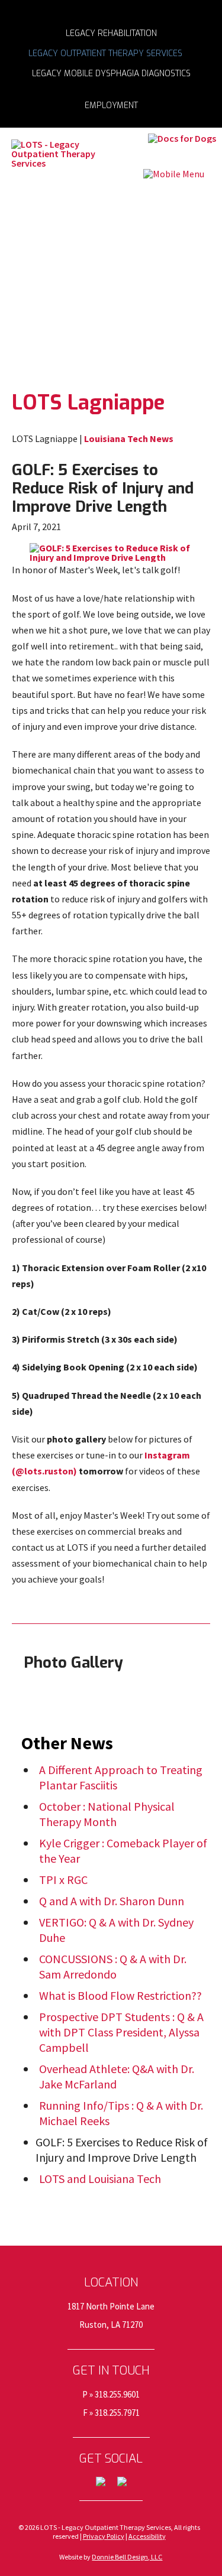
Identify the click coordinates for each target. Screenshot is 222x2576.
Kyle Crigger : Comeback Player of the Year (123, 1851)
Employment (111, 105)
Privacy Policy (104, 2536)
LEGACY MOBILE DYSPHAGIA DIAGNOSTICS (111, 73)
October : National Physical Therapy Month (107, 1814)
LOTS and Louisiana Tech (100, 2179)
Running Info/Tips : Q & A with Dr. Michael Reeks (121, 2113)
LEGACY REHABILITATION (111, 33)
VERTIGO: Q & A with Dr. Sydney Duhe (116, 1930)
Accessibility (147, 2536)
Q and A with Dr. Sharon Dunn (112, 1901)
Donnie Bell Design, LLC (127, 2557)
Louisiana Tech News (129, 438)
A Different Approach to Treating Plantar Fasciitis (121, 1777)
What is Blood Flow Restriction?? (120, 1995)
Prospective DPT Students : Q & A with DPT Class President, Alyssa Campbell (121, 2032)
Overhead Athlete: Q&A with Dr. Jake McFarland (117, 2076)
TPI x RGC (63, 1880)
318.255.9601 (117, 2394)
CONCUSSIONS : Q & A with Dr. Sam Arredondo (113, 1966)
